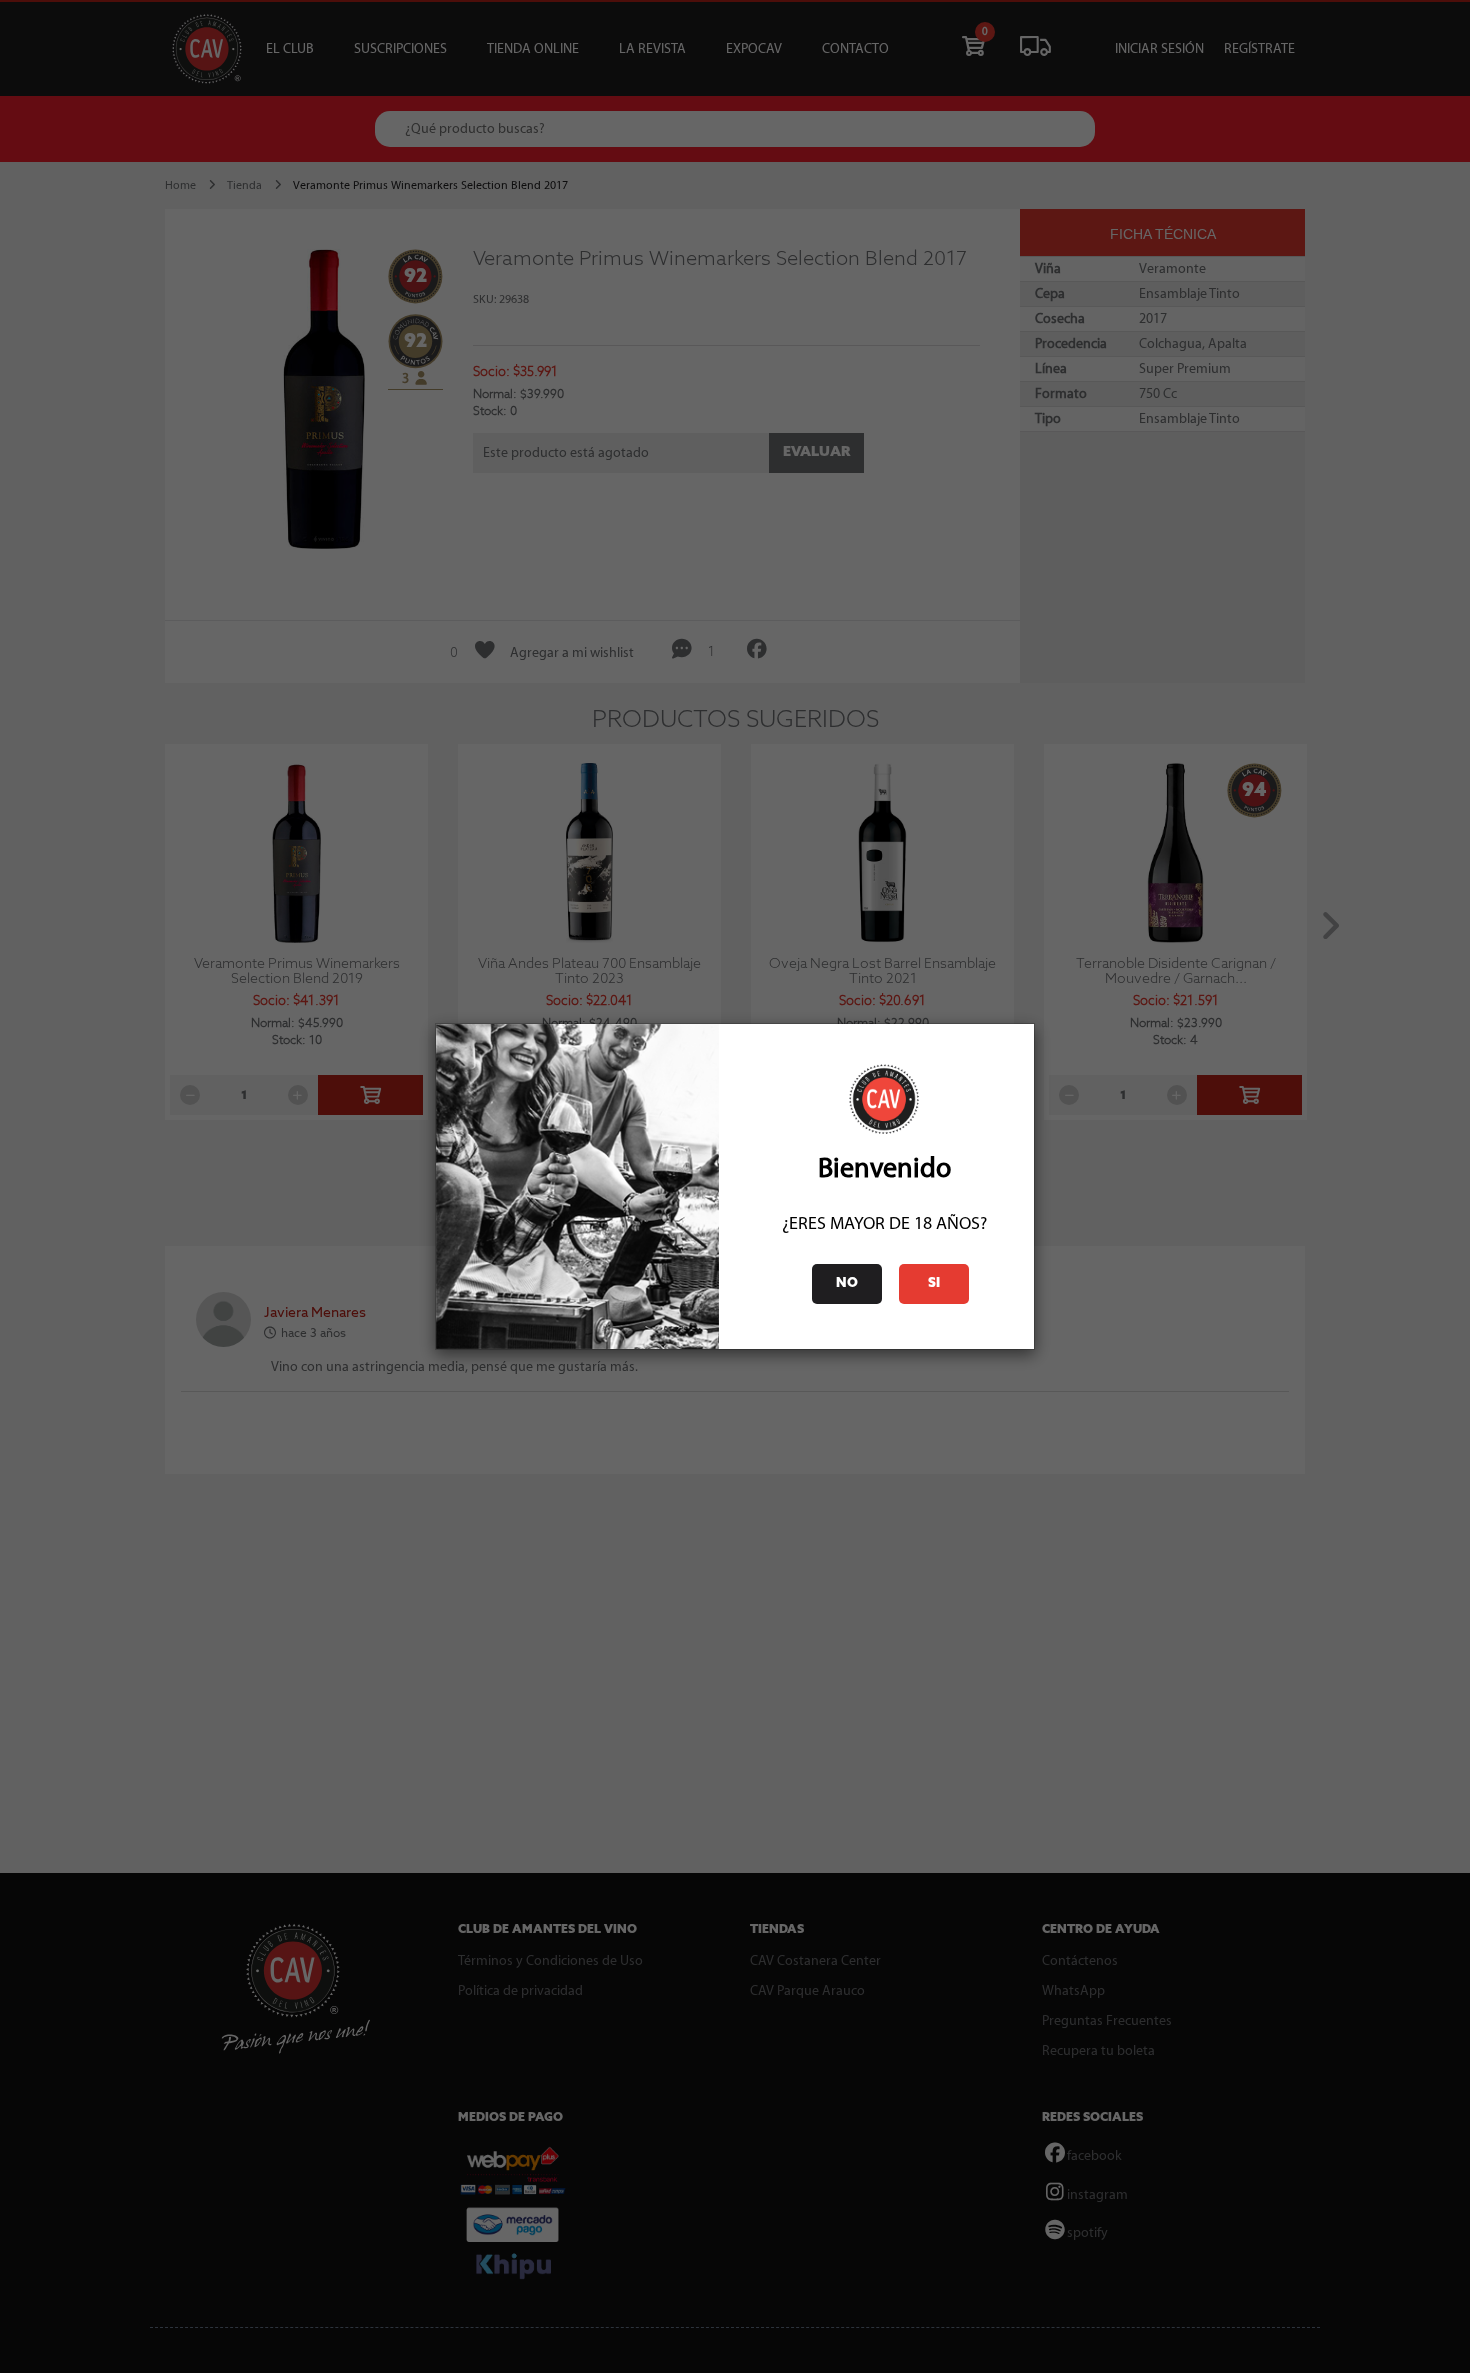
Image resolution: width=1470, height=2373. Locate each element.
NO (847, 1283)
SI (934, 1283)
